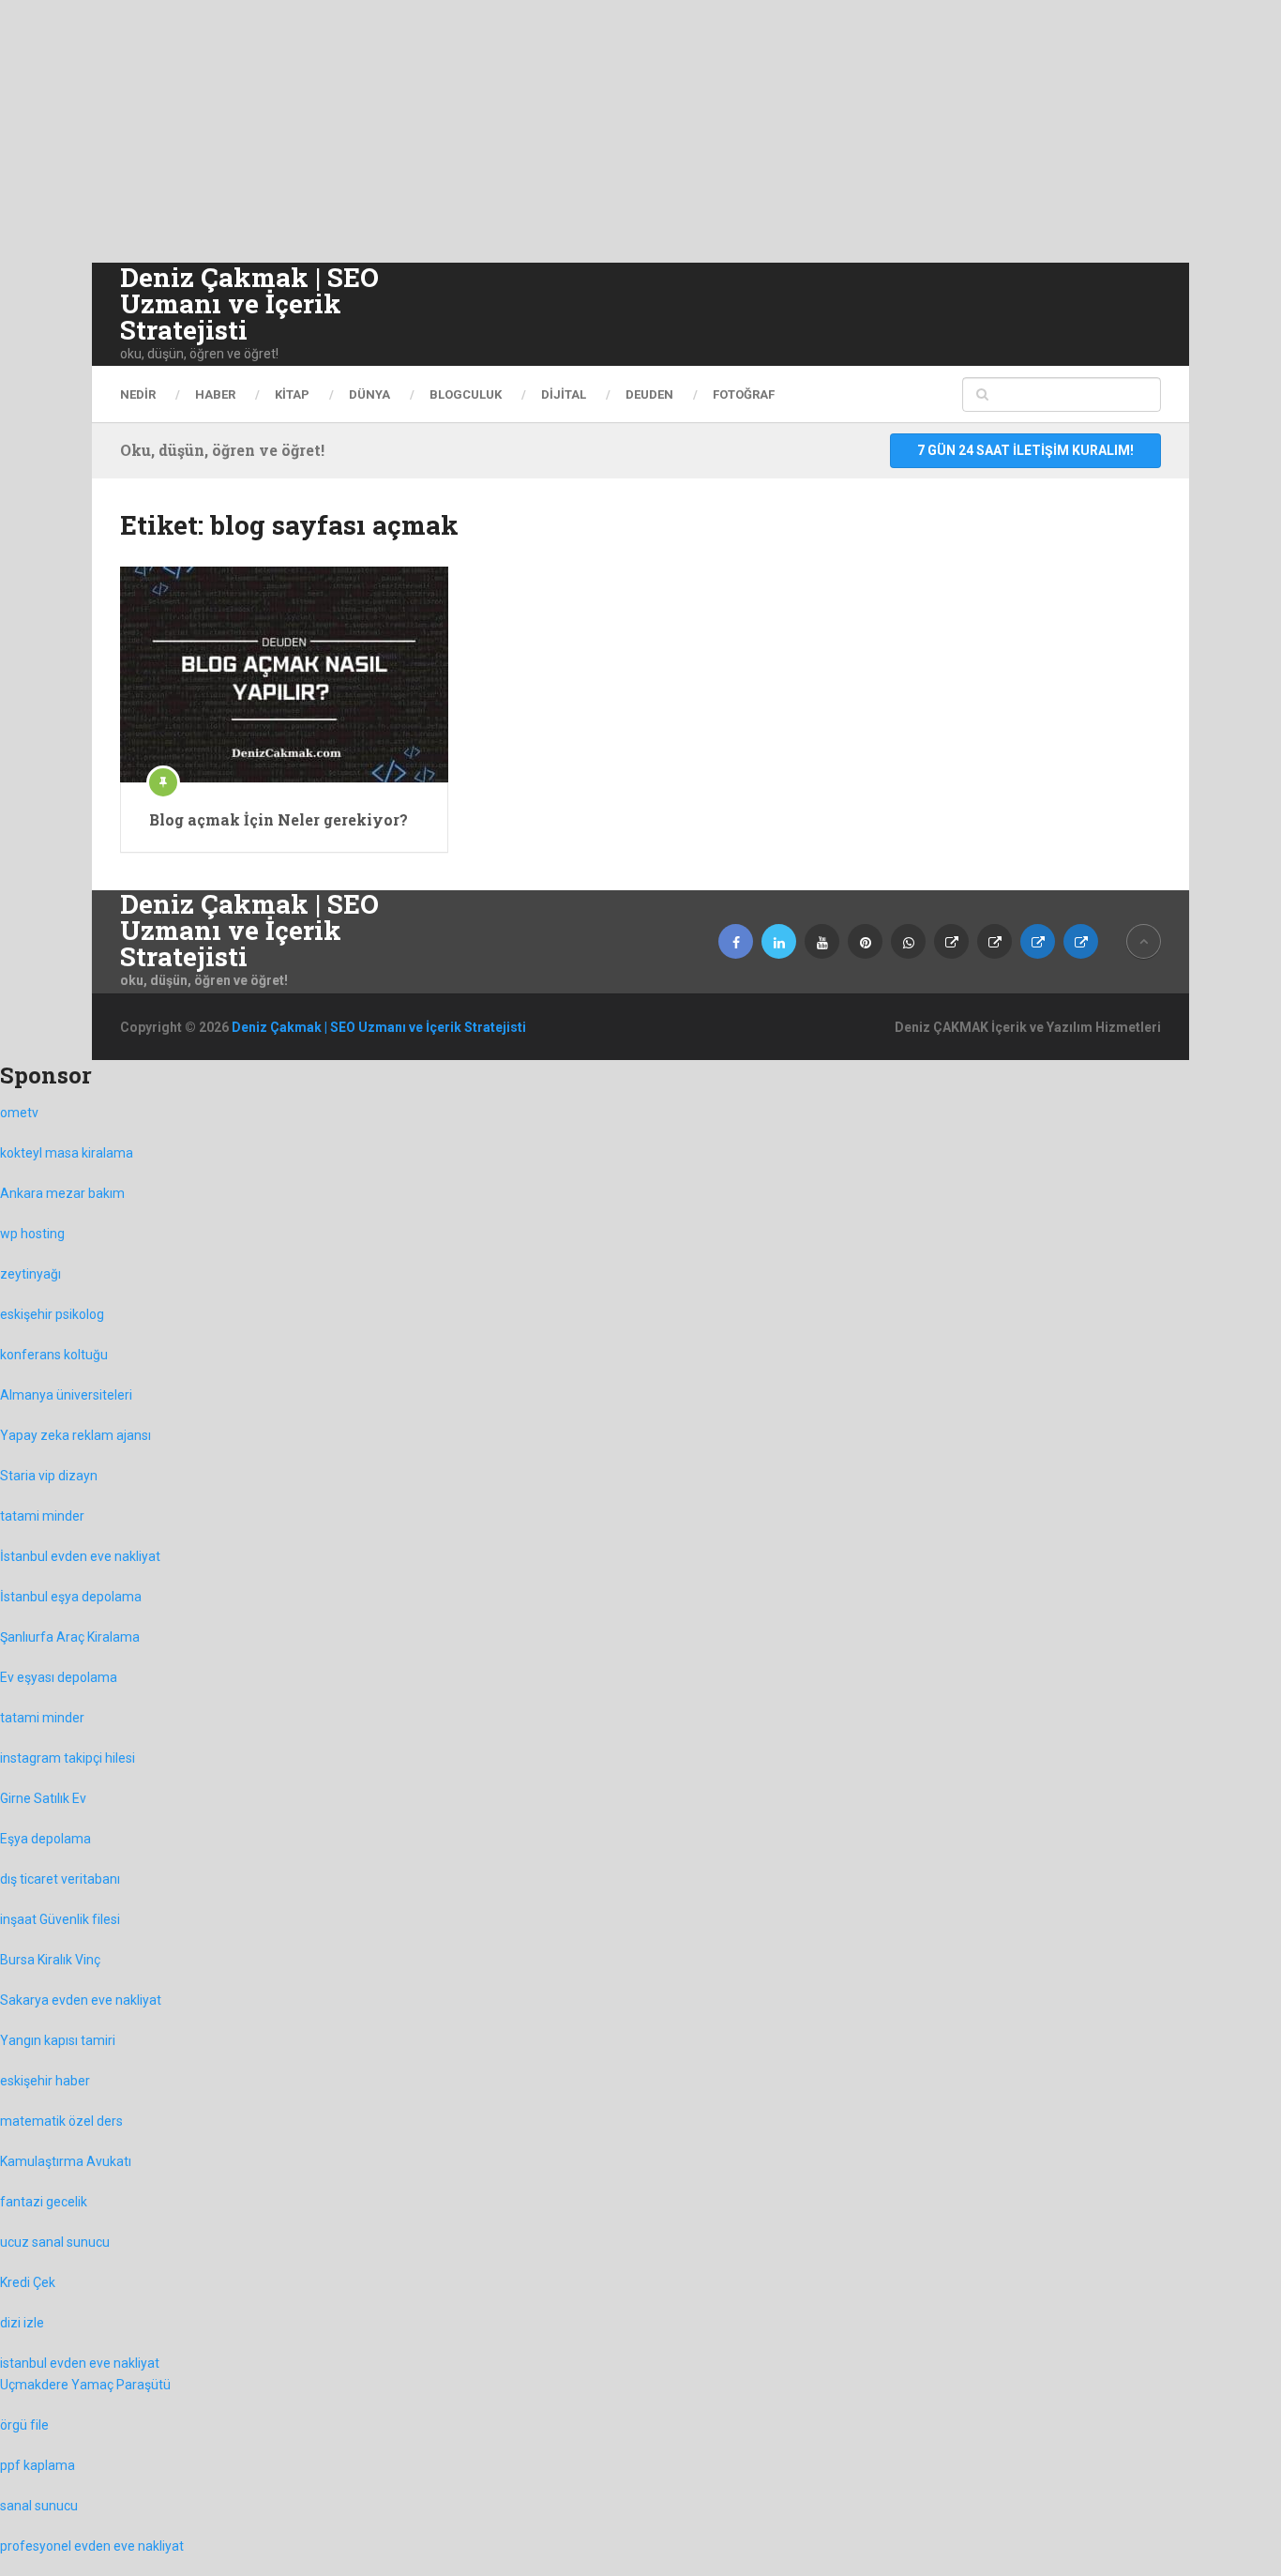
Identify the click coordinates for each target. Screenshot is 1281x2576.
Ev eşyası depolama (59, 1677)
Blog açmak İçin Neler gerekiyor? (279, 819)
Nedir (138, 394)
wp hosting (32, 1234)
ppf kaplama (38, 2465)
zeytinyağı (30, 1274)
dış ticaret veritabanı (60, 1879)
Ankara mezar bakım (62, 1193)
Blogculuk (466, 394)
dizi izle (22, 2323)
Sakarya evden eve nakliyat (81, 2000)
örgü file (24, 2425)
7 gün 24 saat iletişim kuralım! (1025, 450)
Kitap (292, 394)
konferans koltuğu (54, 1355)
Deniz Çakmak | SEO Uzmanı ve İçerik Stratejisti (249, 304)
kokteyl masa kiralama (67, 1153)
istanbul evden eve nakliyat (80, 2363)
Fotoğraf (744, 394)
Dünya (369, 394)
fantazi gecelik (44, 2202)
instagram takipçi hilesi (68, 1758)
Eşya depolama (45, 1839)
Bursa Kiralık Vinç (50, 1960)
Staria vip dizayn (49, 1476)
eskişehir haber (45, 2081)
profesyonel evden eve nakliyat (92, 2546)
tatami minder (42, 1516)
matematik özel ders (61, 2121)
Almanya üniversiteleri (66, 1395)
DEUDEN (649, 394)
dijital (564, 394)
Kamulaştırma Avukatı (66, 2161)
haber (215, 394)
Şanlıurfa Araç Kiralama (70, 1637)
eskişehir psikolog (52, 1314)
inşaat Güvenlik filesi (60, 1919)
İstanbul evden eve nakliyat (80, 1556)
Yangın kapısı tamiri (58, 2040)
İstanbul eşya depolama (71, 1597)
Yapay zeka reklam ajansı (75, 1435)
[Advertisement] (563, 131)
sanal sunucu (39, 2506)
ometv (19, 1113)
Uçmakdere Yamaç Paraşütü (85, 2385)
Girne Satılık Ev (43, 1798)
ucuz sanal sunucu (55, 2242)
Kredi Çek (28, 2282)
